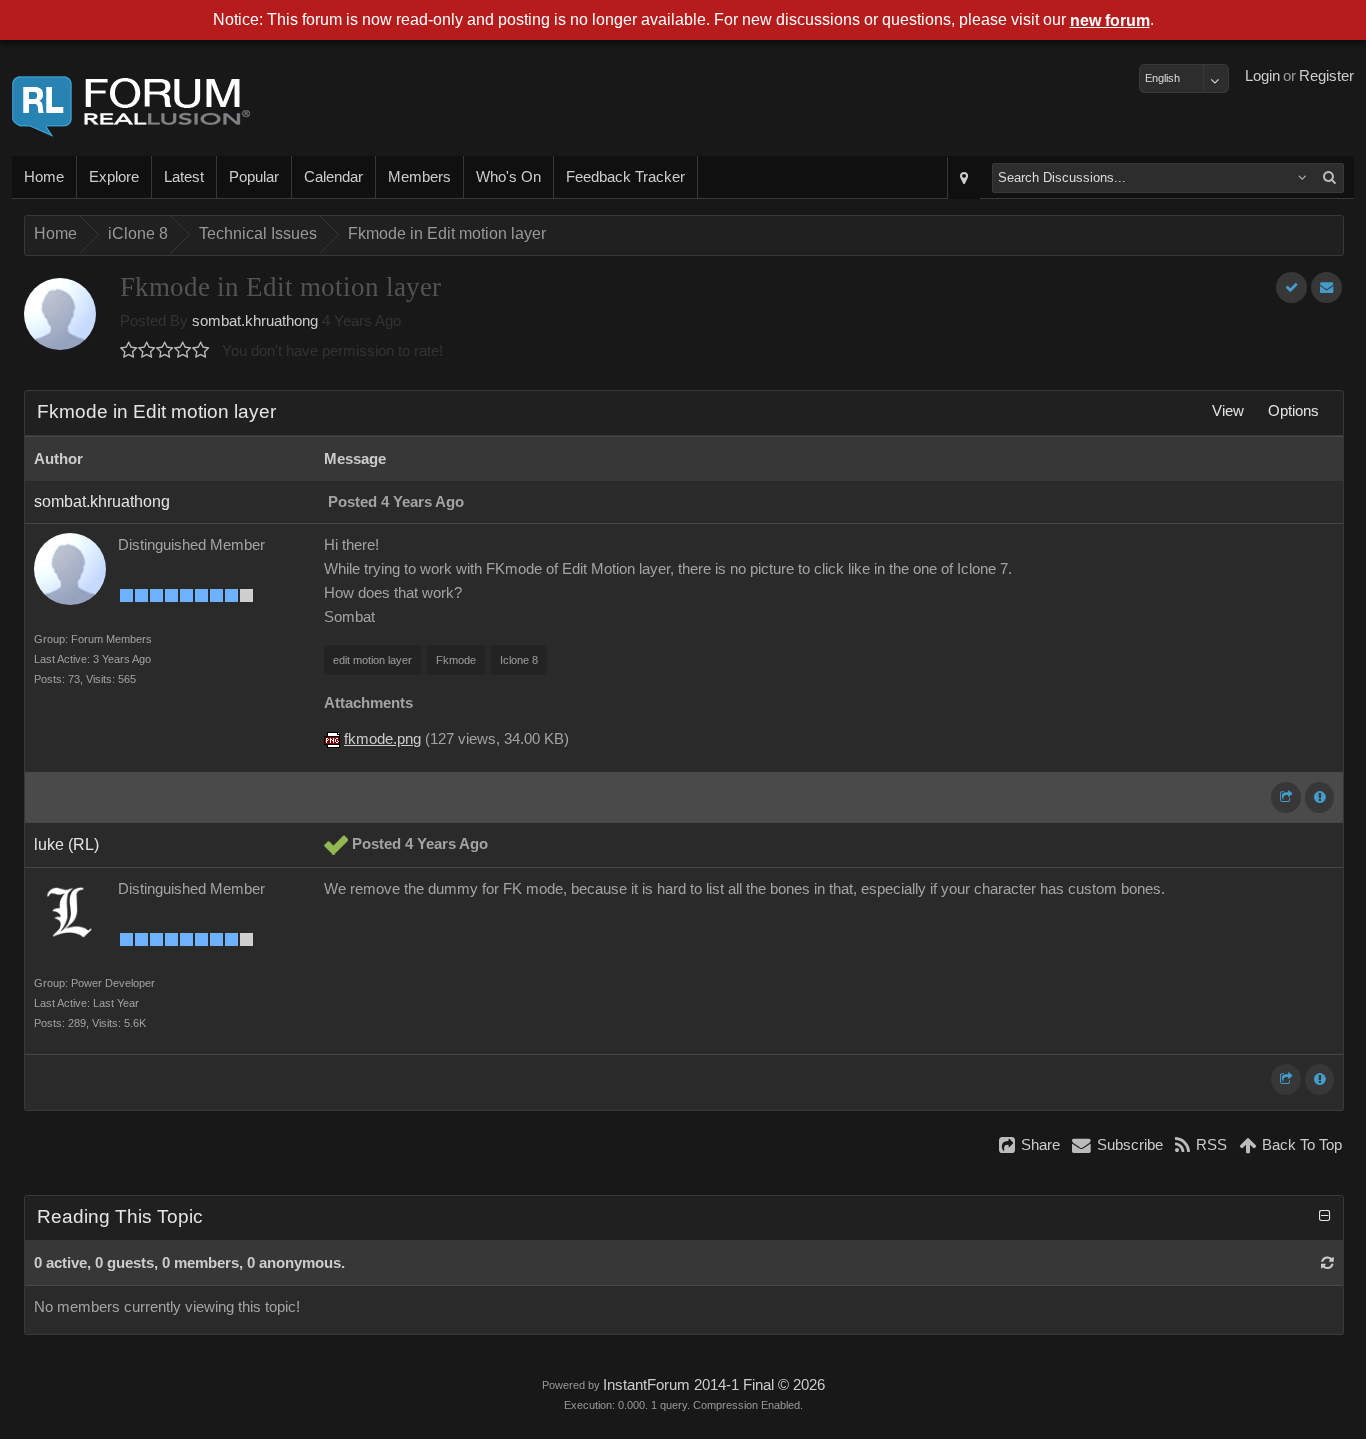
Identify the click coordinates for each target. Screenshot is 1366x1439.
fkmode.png (382, 739)
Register (1326, 76)
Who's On (508, 177)
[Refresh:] (1327, 1263)
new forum (1110, 20)
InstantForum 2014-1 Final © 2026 (714, 1385)
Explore (114, 177)
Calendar (333, 177)
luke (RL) (66, 844)
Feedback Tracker (625, 177)
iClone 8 (138, 233)
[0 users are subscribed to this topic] (1326, 287)
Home (44, 177)
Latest (184, 177)
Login (1262, 76)
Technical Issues (258, 233)
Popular (254, 177)
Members (419, 177)
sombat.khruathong (255, 321)
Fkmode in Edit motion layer (447, 233)
